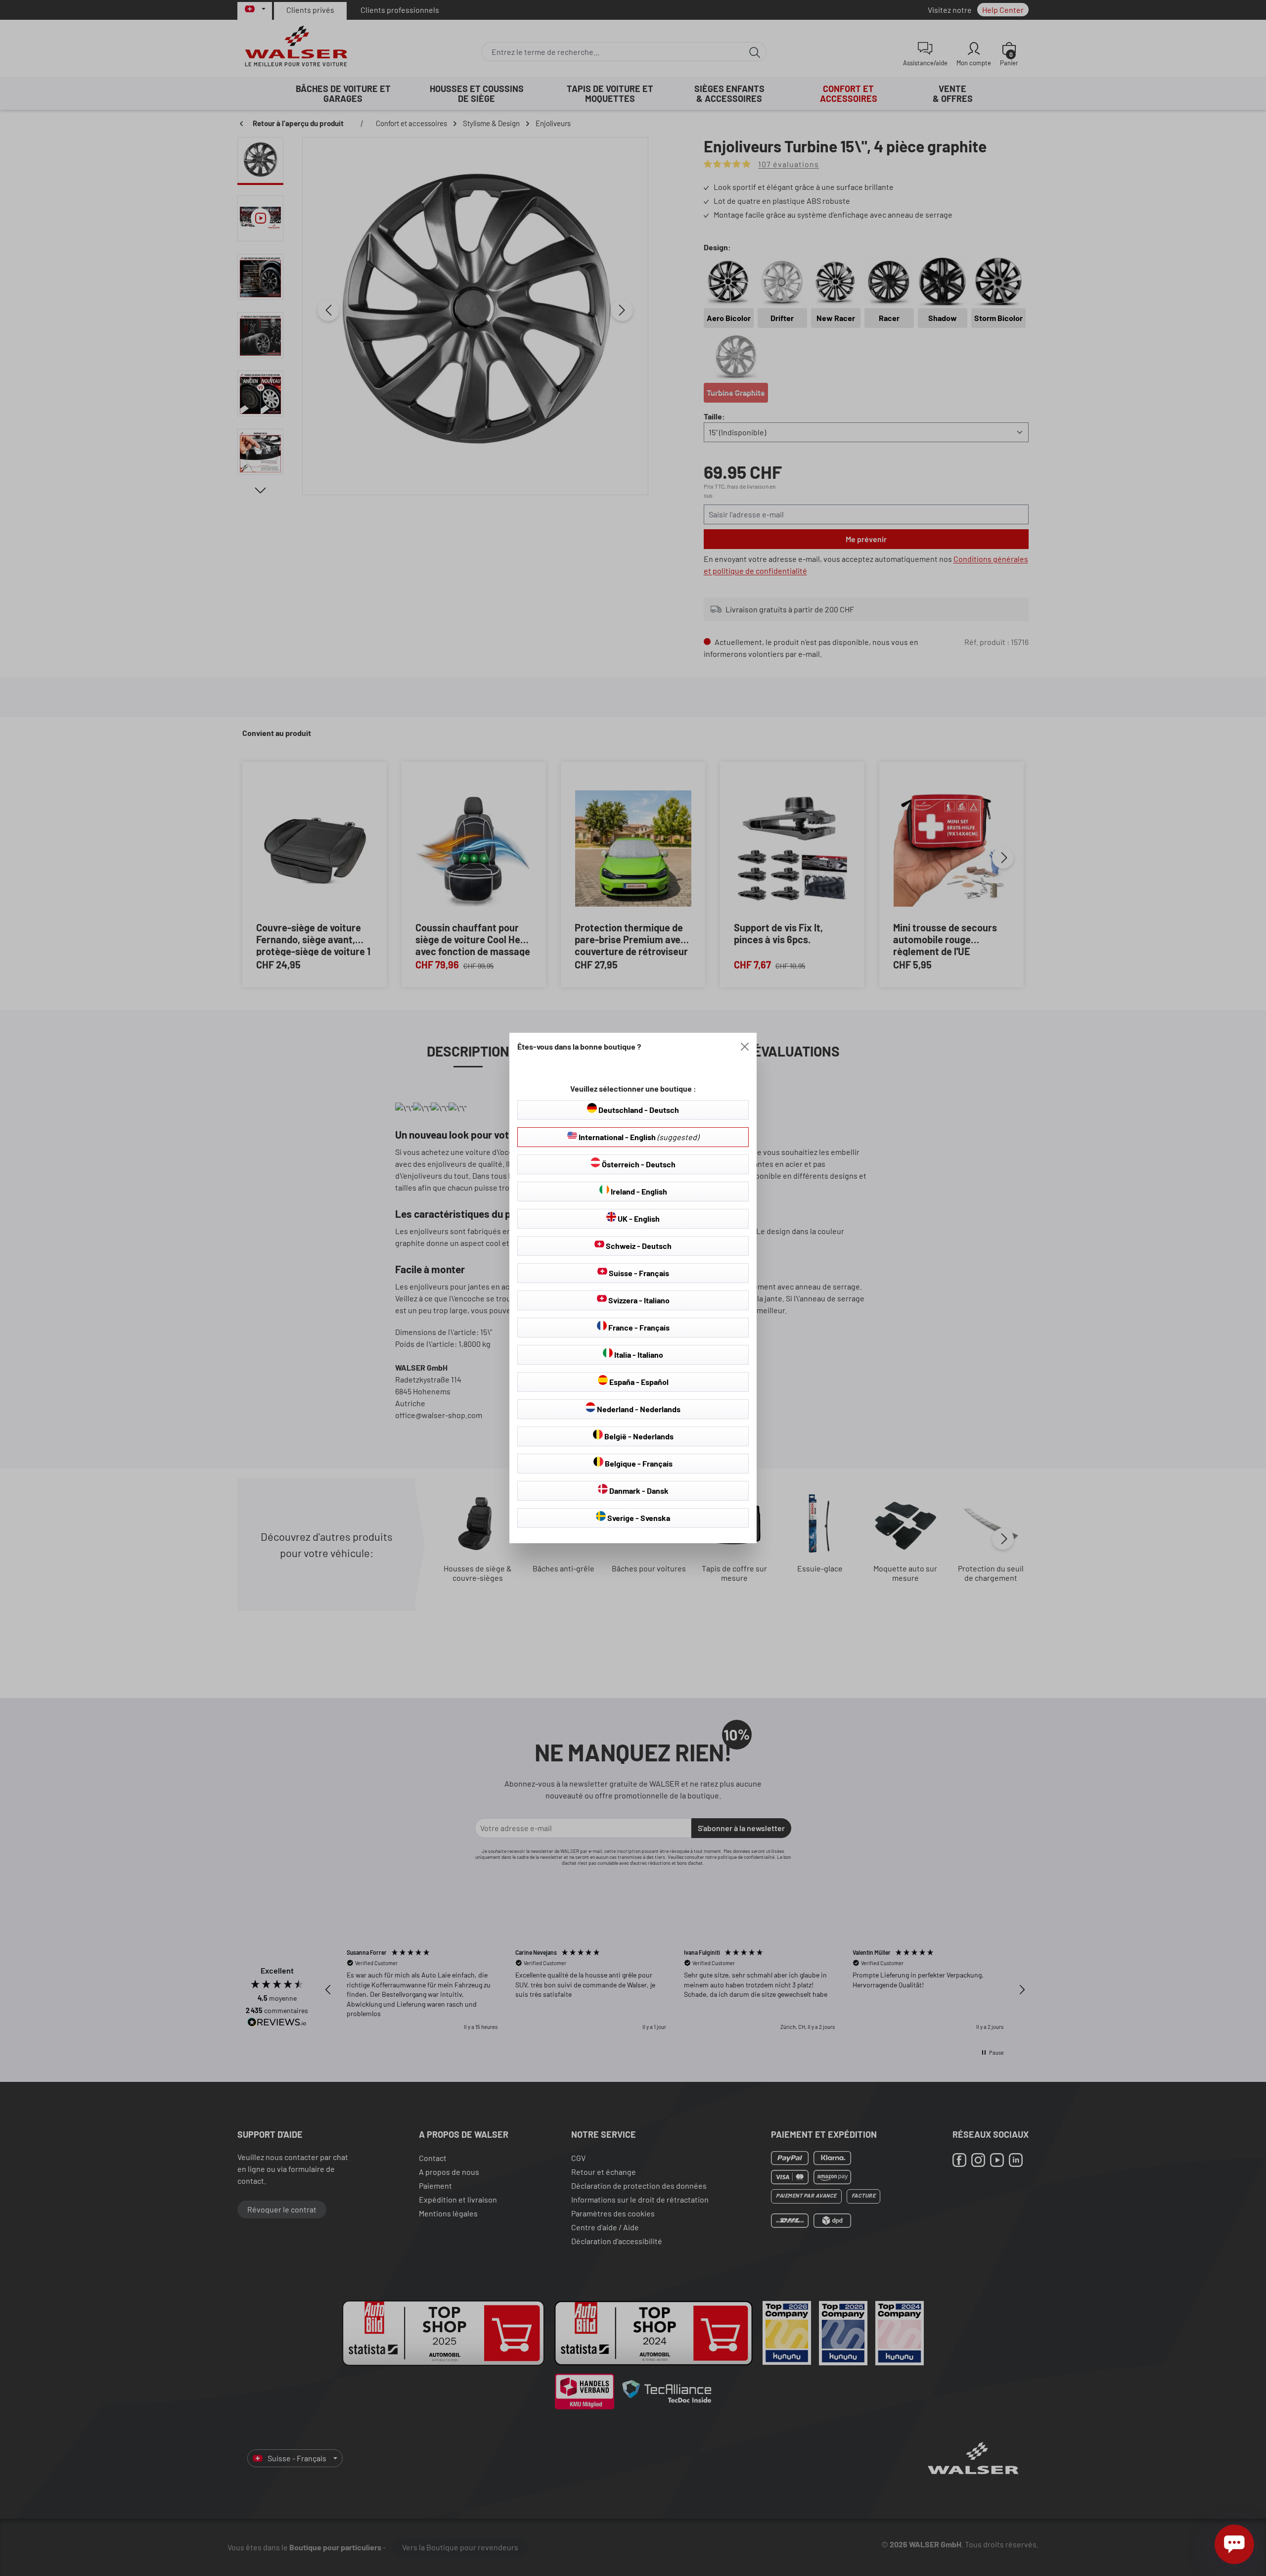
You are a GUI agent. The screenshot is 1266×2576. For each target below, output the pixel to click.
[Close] (745, 1047)
